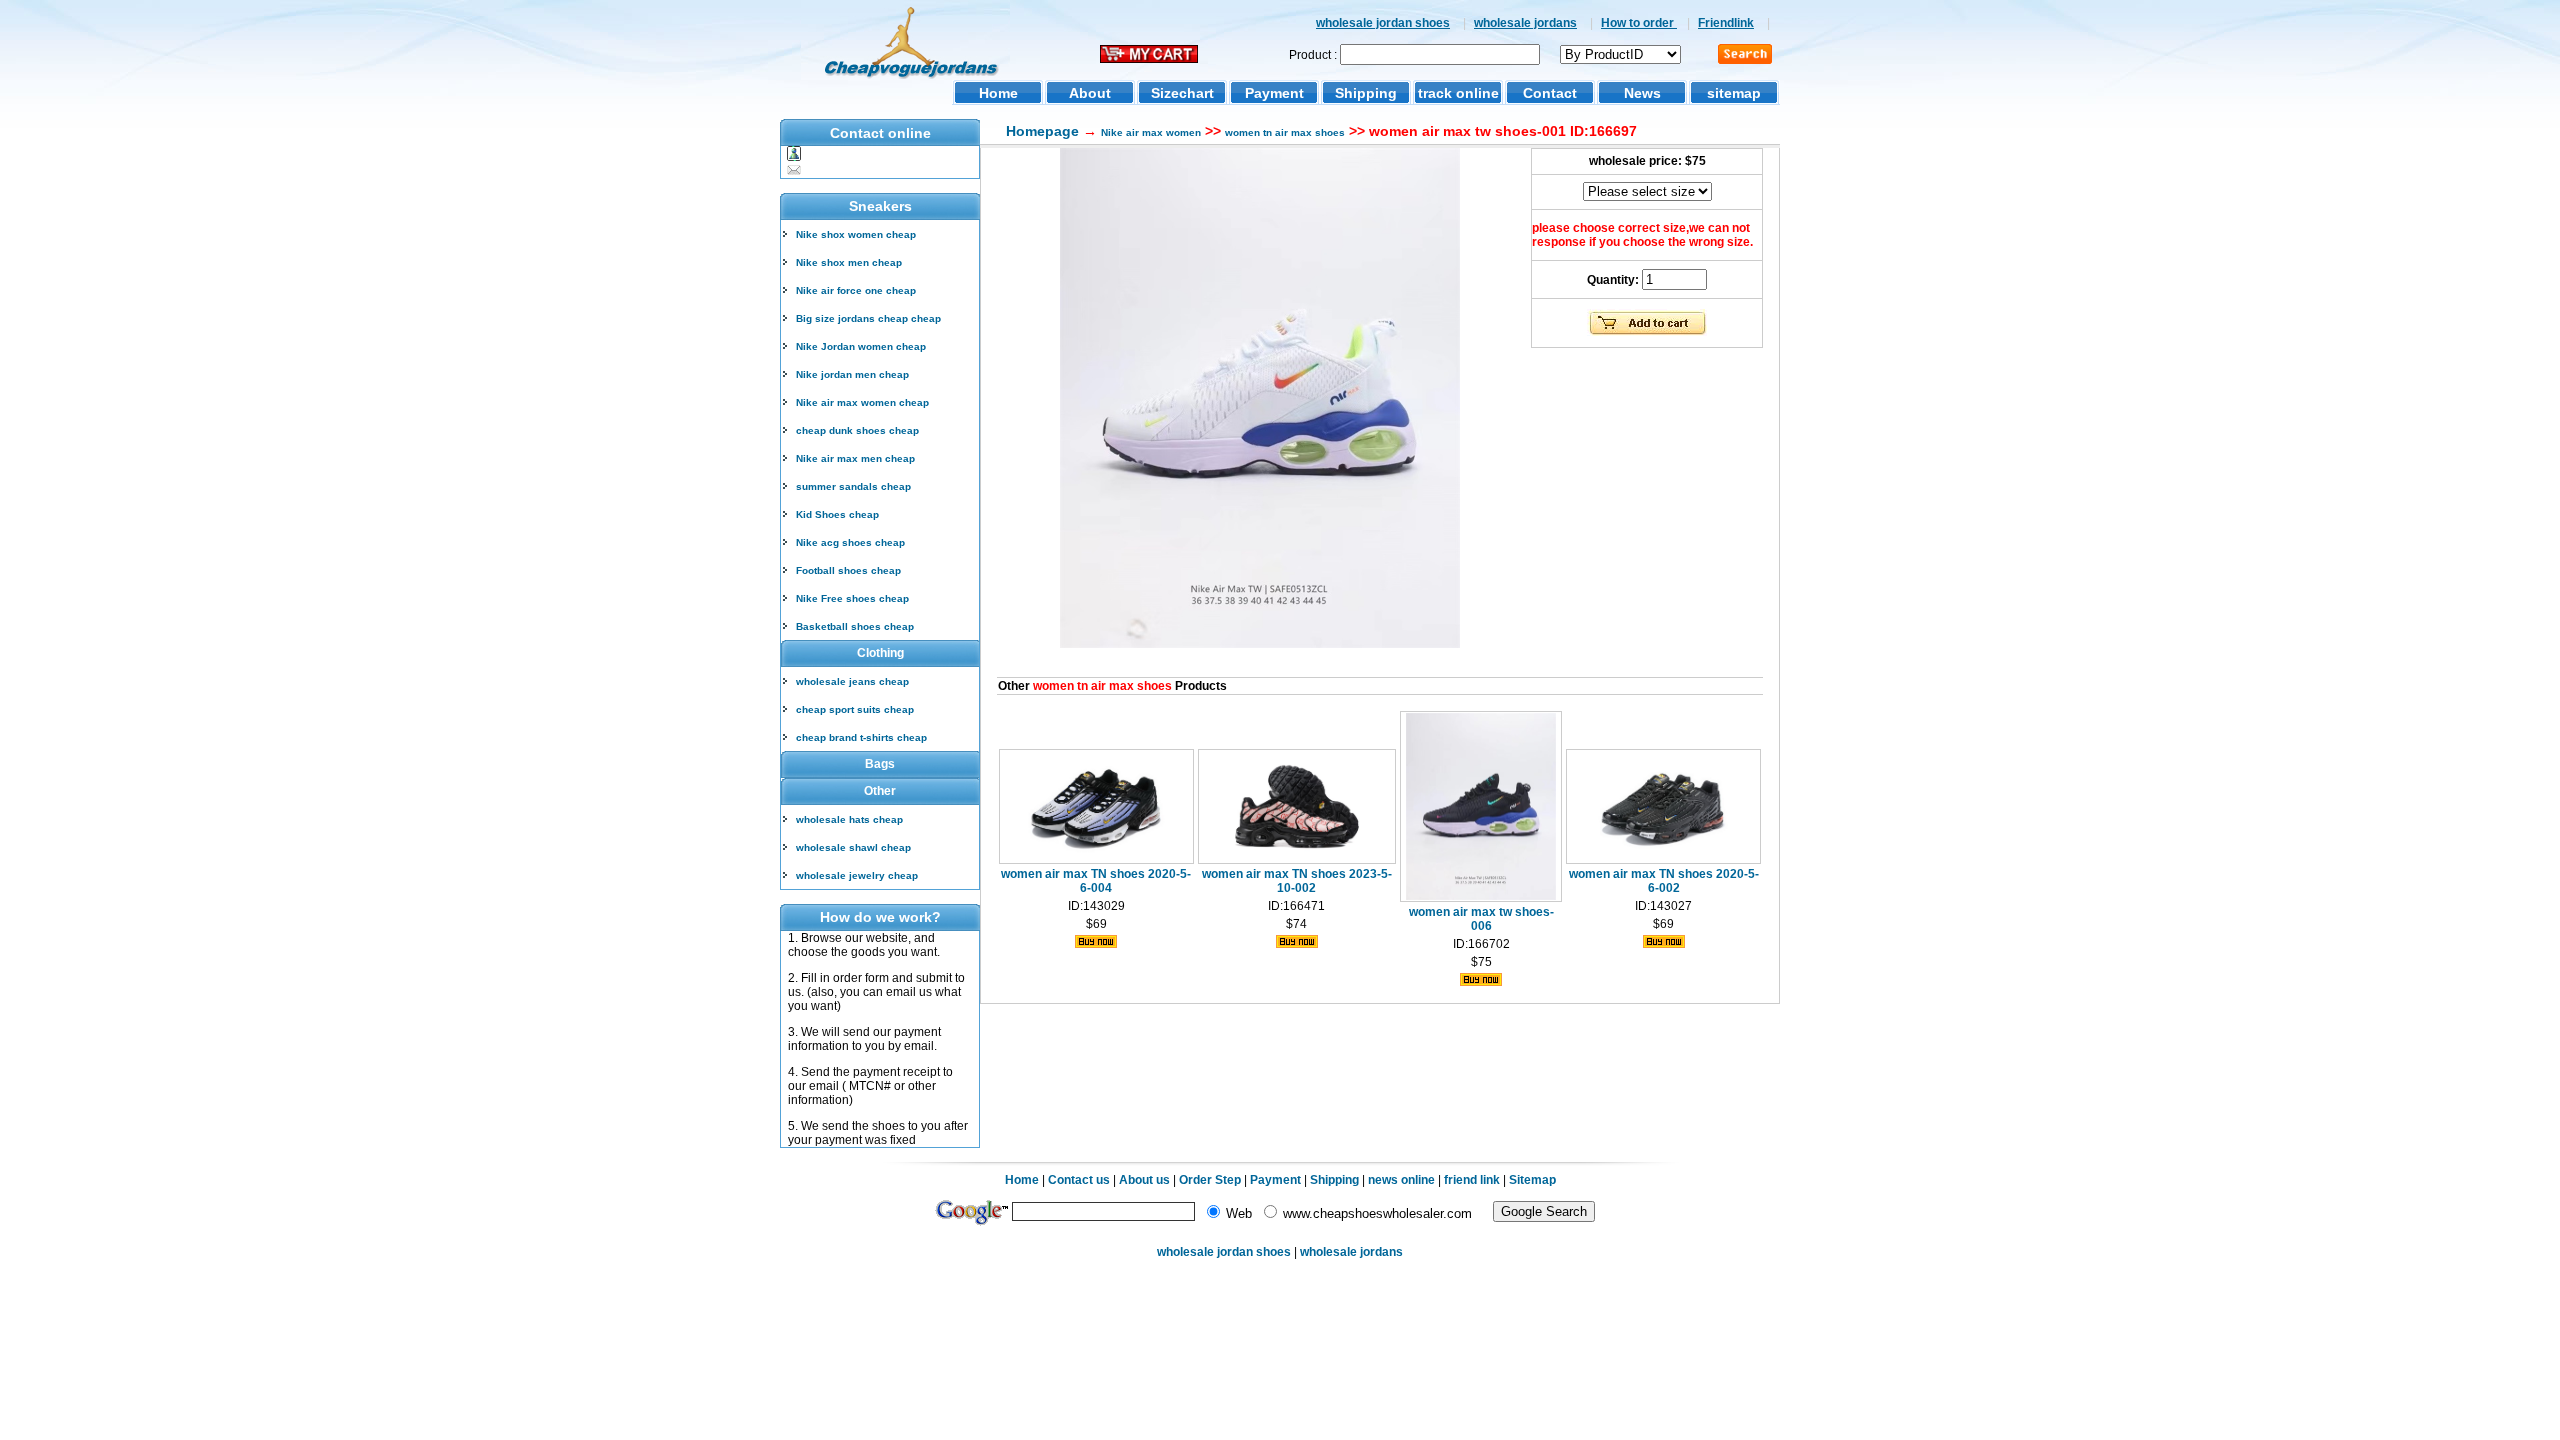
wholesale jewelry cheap (857, 875)
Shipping (1366, 93)
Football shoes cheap (848, 570)
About (1090, 93)
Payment (1274, 93)
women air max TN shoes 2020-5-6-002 (1664, 881)
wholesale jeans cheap (852, 681)
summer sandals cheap (853, 486)
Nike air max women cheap (862, 402)
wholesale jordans (1525, 23)
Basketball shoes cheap (855, 626)
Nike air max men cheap (855, 458)
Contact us (1079, 1180)
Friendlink (1726, 23)
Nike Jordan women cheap (861, 346)
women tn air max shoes (1285, 132)
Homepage (1042, 131)
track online (1458, 93)
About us (1144, 1180)
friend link (1472, 1180)
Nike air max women (1151, 132)
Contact (1550, 93)
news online (1401, 1180)
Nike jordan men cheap (852, 374)
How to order (1639, 23)
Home (998, 93)
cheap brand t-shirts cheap (861, 737)
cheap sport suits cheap (855, 709)
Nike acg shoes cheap (850, 542)
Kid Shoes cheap (837, 514)
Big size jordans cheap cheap (868, 318)
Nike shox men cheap (849, 262)
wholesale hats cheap (849, 819)
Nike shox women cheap (856, 234)
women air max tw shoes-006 (1481, 919)
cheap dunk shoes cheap (857, 430)
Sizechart (1182, 93)
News (1642, 93)
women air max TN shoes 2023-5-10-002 (1297, 881)
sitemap (1734, 93)
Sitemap (1532, 1180)
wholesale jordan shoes (1383, 23)
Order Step (1211, 1180)
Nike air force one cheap (856, 290)
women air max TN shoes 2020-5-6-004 (1096, 881)
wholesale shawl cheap (853, 847)
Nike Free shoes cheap (852, 598)
